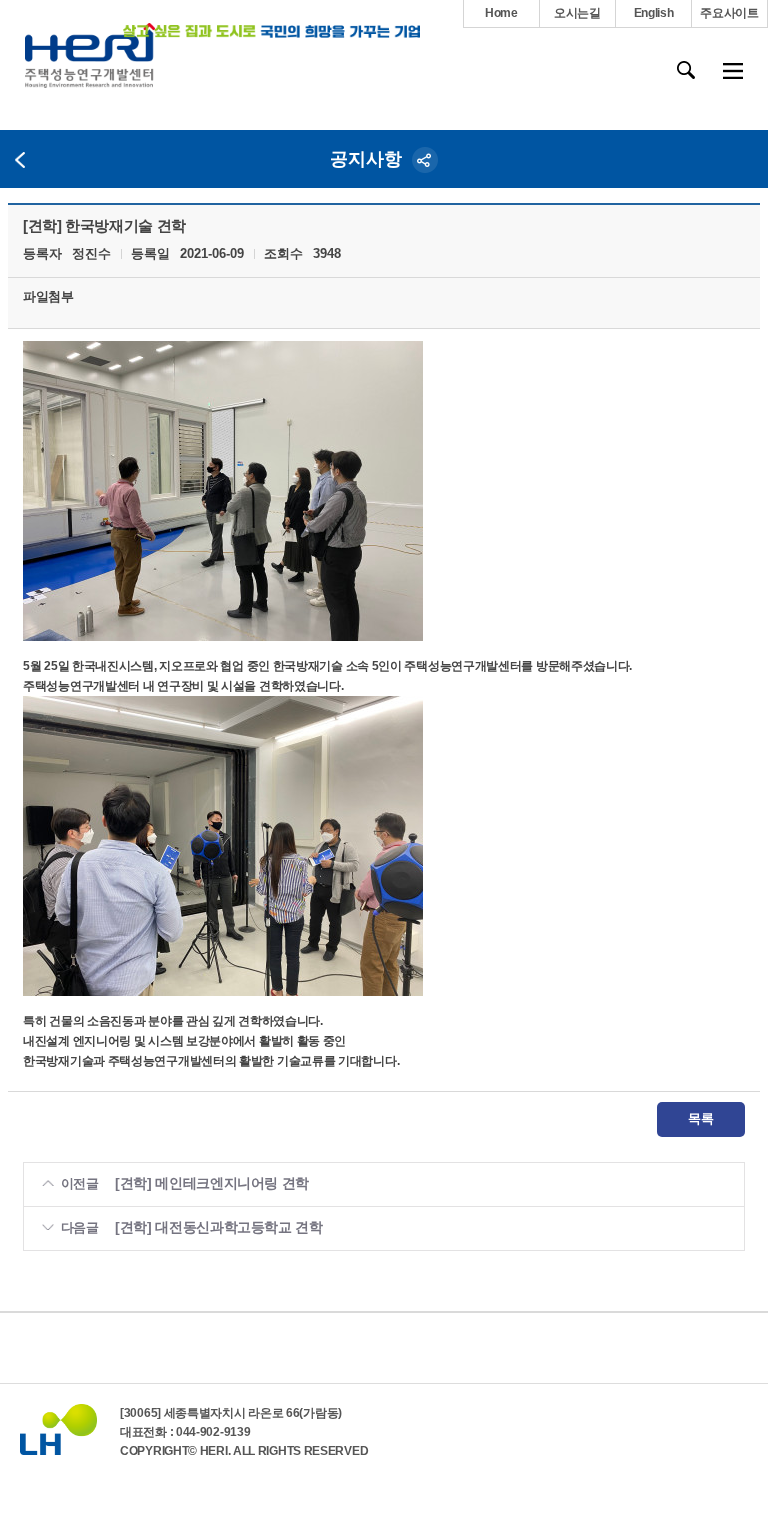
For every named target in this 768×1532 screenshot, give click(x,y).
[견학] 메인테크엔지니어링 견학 (212, 1183)
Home (501, 13)
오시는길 (577, 13)
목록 (700, 1118)
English (654, 13)
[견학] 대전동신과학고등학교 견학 (219, 1227)
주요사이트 (729, 13)
